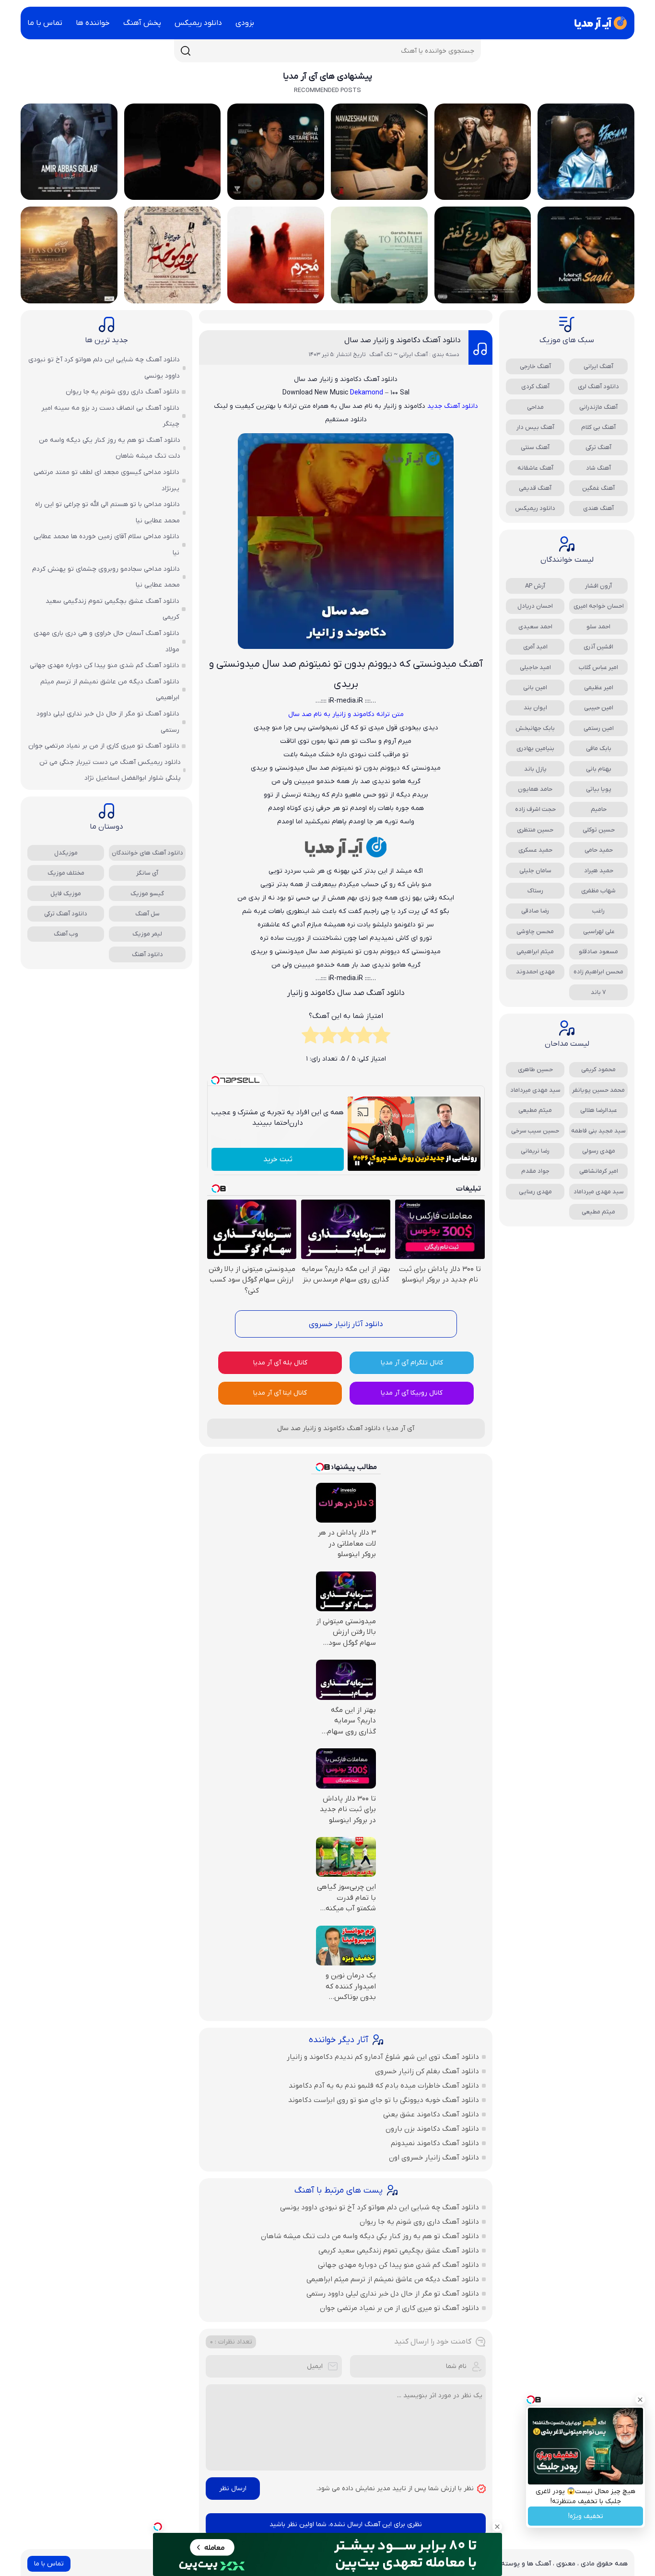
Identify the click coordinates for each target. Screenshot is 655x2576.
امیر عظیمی (599, 687)
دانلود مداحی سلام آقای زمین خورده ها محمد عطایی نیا (106, 545)
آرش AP (535, 586)
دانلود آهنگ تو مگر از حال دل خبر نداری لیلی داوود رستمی (393, 2294)
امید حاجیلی (535, 667)
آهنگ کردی (535, 387)
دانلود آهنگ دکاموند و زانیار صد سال (403, 340)
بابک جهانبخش (535, 728)
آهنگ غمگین (598, 488)
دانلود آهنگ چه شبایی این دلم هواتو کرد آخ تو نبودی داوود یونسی (380, 2207)
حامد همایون (535, 789)
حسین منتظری (535, 830)
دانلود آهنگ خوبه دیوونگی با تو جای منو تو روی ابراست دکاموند (384, 2100)
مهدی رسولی (599, 1151)
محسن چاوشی (535, 931)
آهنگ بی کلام (598, 427)
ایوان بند (535, 708)
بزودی (245, 23)
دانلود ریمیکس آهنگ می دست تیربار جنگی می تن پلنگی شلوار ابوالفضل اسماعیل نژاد (110, 770)
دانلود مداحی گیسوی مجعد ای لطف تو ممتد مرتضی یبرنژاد (106, 480)
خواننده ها (93, 23)
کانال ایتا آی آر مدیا (280, 1393)
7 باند (598, 992)
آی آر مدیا (400, 1428)
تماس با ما (45, 23)
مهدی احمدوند (535, 972)
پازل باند (535, 769)
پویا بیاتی (599, 789)
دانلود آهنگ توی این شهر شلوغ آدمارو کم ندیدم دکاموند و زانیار (383, 2057)
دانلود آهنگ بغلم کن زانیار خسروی (427, 2071)
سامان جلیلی (535, 871)
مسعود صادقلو (598, 952)
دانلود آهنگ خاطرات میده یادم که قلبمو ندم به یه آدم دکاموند (384, 2086)
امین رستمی (599, 728)
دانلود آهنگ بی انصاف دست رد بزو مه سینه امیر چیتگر (110, 416)
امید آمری (535, 647)
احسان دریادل (535, 606)
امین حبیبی (599, 708)
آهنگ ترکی (598, 447)
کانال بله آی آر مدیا (280, 1363)
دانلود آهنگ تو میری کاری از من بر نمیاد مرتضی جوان (399, 2308)
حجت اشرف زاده (535, 809)
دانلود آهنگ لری (598, 387)
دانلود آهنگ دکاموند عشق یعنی (431, 2114)
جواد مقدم (535, 1171)
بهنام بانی (599, 769)
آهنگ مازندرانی (598, 407)
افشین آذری (598, 647)
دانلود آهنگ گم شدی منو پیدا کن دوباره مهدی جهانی (398, 2265)
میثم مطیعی (535, 1110)
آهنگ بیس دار (535, 427)
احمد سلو (598, 627)
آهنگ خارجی (535, 366)
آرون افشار (598, 586)
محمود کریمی (598, 1069)
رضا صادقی (535, 911)
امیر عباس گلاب (598, 667)
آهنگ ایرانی (598, 366)
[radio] (381, 1038)
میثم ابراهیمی (535, 952)
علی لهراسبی (599, 931)
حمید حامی (599, 850)
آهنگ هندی (598, 508)
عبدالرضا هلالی (599, 1110)
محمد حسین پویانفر (598, 1090)
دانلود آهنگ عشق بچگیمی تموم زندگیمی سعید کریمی (399, 2251)
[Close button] (640, 2400)
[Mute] (371, 1163)
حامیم (599, 809)
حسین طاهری (535, 1069)
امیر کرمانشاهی (599, 1171)
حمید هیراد (599, 871)
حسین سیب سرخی (535, 1131)
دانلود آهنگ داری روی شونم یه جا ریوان (419, 2222)
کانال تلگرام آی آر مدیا (412, 1363)
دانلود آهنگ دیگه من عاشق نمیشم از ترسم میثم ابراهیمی (393, 2279)
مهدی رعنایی (535, 1192)
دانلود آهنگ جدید (453, 406)
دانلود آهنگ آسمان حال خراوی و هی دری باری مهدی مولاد (106, 641)
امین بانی (535, 687)
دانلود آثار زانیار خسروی (346, 1324)
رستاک (535, 891)
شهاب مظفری (598, 891)
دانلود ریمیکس (198, 23)
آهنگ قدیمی (535, 488)
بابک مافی (599, 748)
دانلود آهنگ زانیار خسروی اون (434, 2158)
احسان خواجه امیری (599, 606)
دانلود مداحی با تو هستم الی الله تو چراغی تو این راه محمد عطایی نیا (107, 513)
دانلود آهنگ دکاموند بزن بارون (432, 2129)
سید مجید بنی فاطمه (598, 1131)
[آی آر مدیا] (599, 23)
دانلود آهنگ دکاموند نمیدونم (435, 2143)
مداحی (535, 407)
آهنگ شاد (598, 468)
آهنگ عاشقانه (535, 468)
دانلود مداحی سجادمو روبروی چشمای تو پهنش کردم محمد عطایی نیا (106, 577)
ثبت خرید (278, 1159)
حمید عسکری (535, 850)
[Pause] (357, 1163)
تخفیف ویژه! (586, 2516)
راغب (598, 911)
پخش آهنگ (142, 23)
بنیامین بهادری (535, 748)
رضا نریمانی (535, 1151)
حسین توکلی (599, 830)
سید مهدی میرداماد (535, 1090)
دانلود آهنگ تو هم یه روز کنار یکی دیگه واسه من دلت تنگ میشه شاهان (370, 2236)
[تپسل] (158, 2527)
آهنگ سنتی (535, 447)
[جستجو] (186, 51)
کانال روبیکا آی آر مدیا (412, 1393)
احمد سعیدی (535, 627)
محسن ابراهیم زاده (598, 972)
